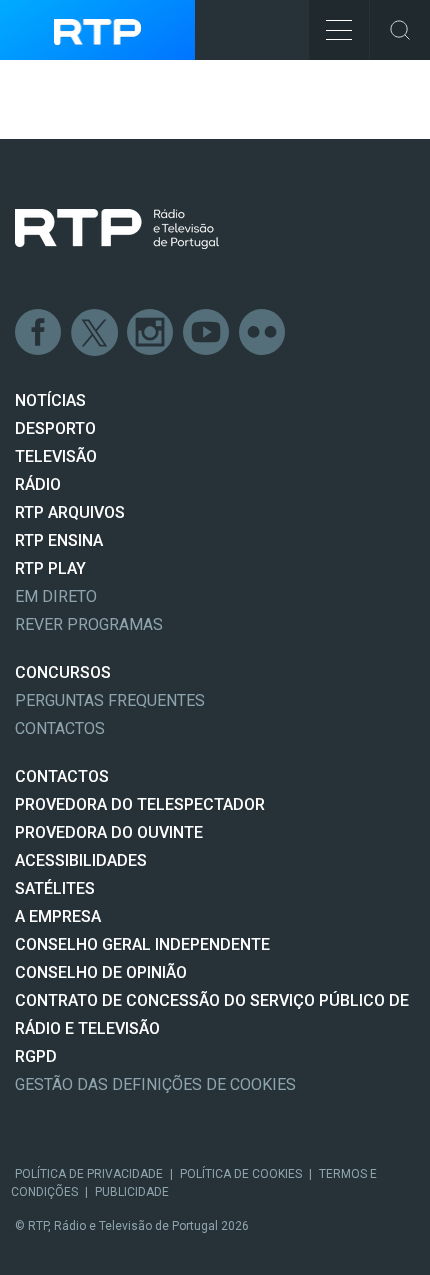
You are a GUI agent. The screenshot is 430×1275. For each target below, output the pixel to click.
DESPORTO (55, 428)
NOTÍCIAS (50, 400)
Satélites (55, 888)
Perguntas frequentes (110, 700)
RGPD (36, 1056)
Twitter (95, 333)
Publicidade (132, 1192)
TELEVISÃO (56, 456)
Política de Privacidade (89, 1174)
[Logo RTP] (117, 229)
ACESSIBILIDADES (81, 860)
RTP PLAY (50, 568)
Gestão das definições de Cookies (155, 1084)
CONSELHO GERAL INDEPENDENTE (142, 944)
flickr (263, 333)
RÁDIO (38, 484)
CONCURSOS (63, 672)
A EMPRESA (58, 916)
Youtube (207, 333)
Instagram (151, 333)
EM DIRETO (56, 596)
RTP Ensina (59, 540)
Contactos (60, 728)
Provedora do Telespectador (140, 804)
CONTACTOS (62, 776)
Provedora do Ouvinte (109, 832)
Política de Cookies (241, 1174)
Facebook (39, 333)
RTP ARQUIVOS (70, 512)
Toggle (400, 30)
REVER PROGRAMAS (89, 624)
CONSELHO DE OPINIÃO (101, 972)
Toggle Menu (339, 30)
